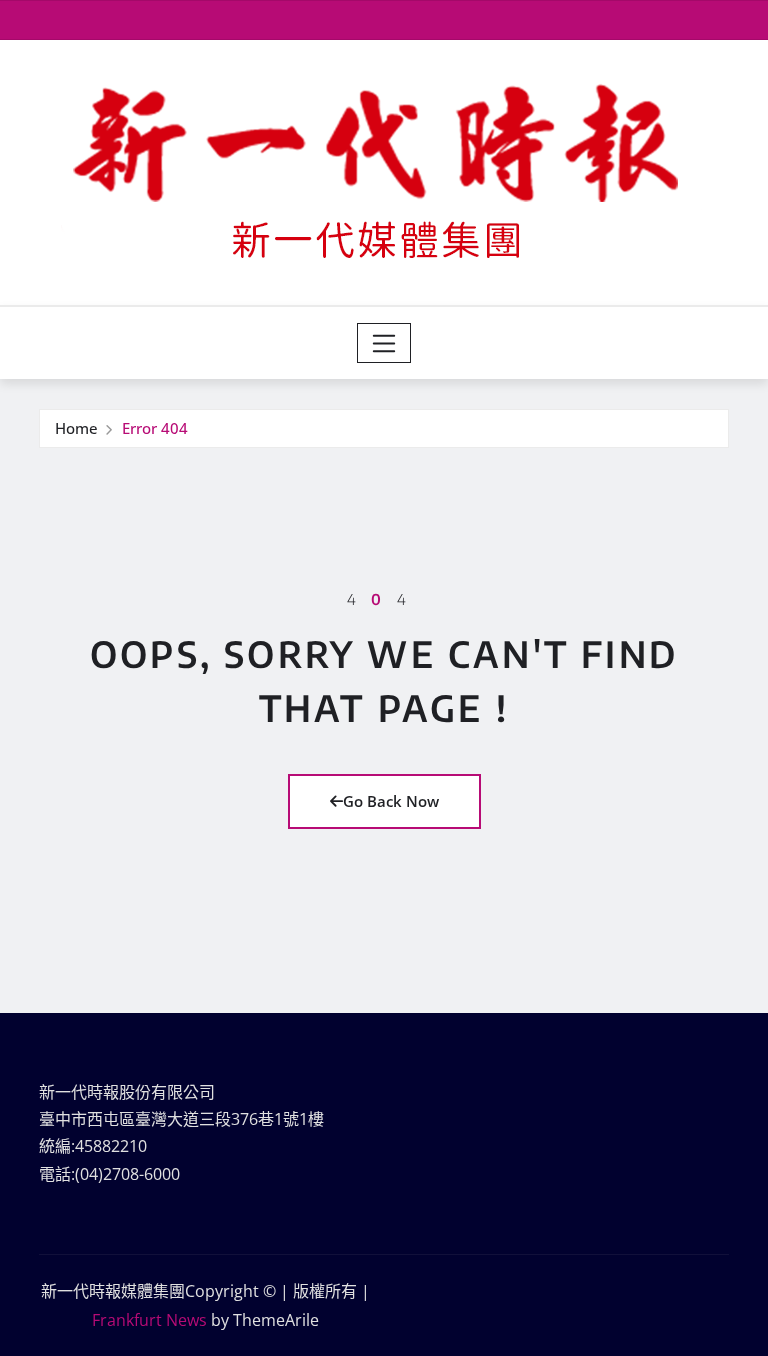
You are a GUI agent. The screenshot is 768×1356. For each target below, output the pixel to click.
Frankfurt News (149, 1320)
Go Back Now (391, 801)
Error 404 (155, 428)
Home (76, 428)
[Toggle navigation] (384, 343)
